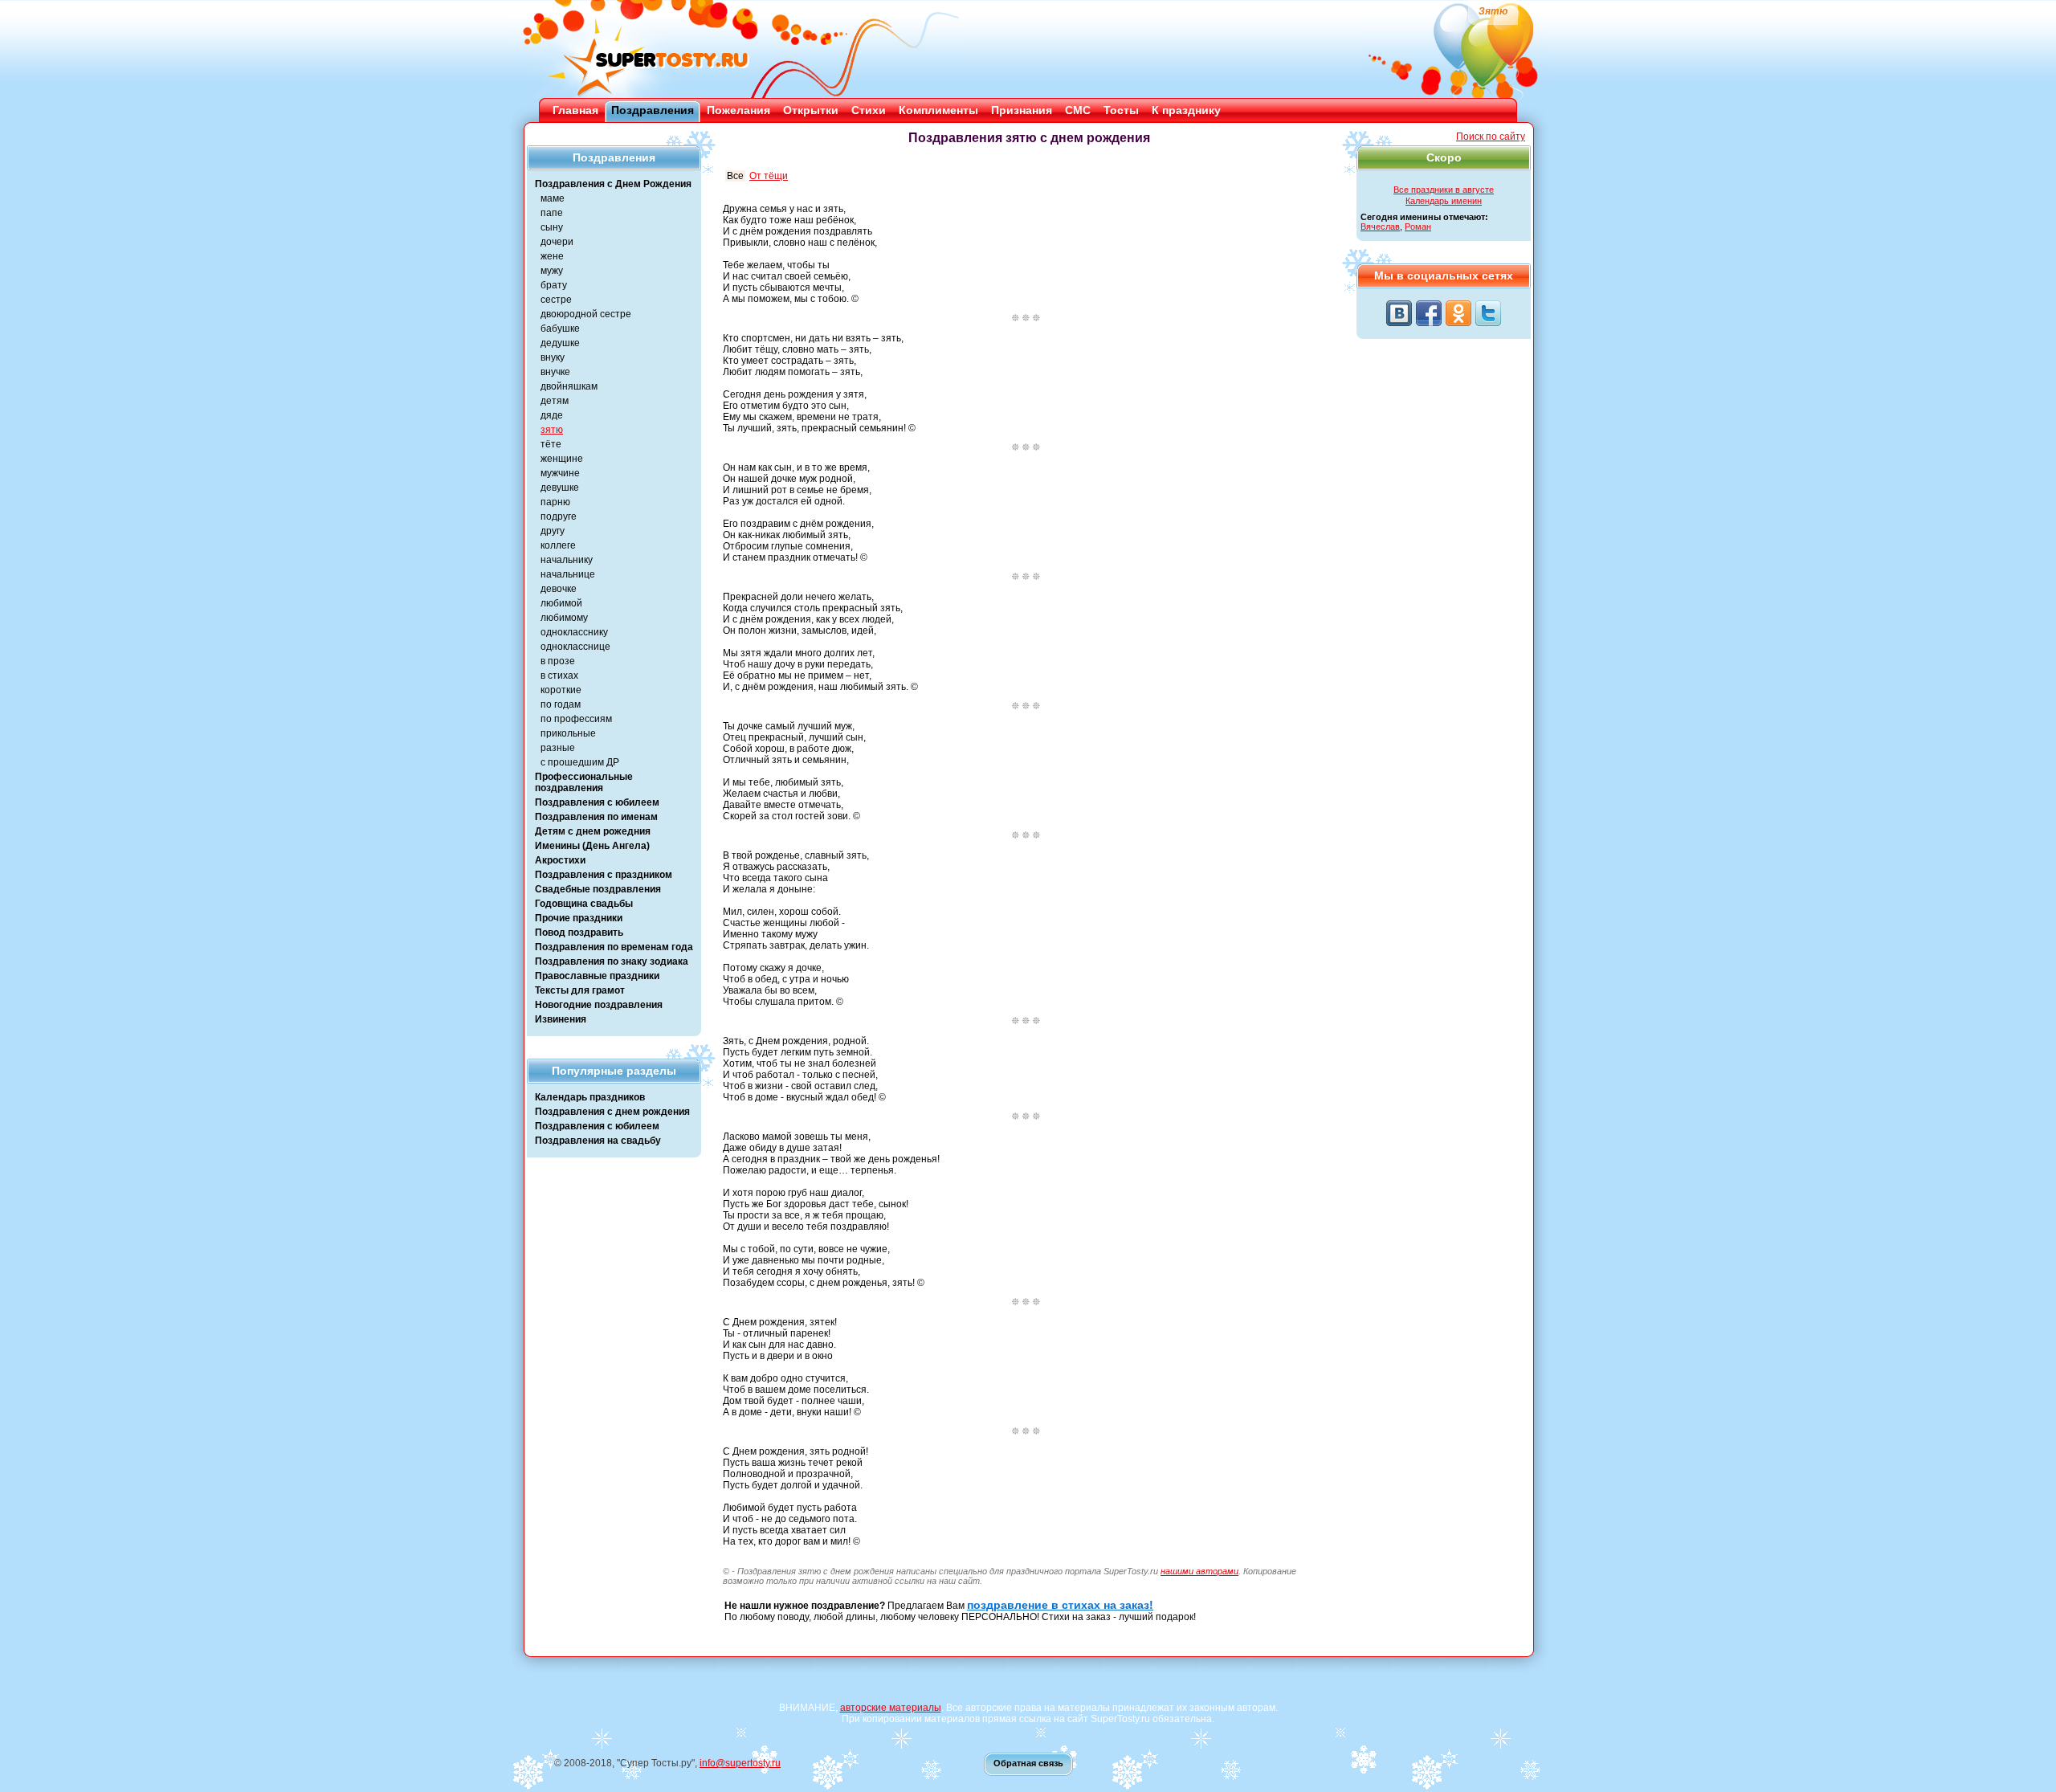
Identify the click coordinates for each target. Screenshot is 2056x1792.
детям (555, 401)
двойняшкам (569, 386)
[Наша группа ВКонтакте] (1399, 313)
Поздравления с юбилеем (597, 802)
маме (553, 198)
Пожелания (738, 110)
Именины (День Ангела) (592, 846)
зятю (552, 430)
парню (555, 502)
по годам (561, 704)
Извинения (561, 1019)
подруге (559, 516)
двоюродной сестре (586, 314)
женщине (562, 459)
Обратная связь (1028, 1763)
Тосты (1121, 110)
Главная (575, 110)
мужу (552, 271)
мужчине (560, 473)
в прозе (558, 661)
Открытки (811, 110)
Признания (1022, 110)
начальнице (568, 574)
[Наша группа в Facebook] (1429, 313)
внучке (555, 372)
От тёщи (769, 176)
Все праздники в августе (1444, 190)
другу (553, 531)
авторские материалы (891, 1708)
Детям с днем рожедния (593, 831)
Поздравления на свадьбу (598, 1141)
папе (552, 213)
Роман (1418, 227)
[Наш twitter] (1488, 313)
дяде (552, 415)
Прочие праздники (579, 918)
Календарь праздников (590, 1097)
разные (558, 748)
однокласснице (575, 647)
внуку (553, 357)
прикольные (568, 733)
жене (552, 256)
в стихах (559, 676)
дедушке (560, 343)
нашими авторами (1199, 1571)
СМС (1078, 110)
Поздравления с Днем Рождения (613, 184)
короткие (561, 690)
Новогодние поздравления (599, 1005)
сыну (552, 227)
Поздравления (653, 110)
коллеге (558, 545)
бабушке (560, 329)
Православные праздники (597, 976)
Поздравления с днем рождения (612, 1112)
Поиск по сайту (1491, 137)
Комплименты (938, 110)
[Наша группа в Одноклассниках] (1458, 313)
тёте (551, 444)
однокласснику (574, 632)
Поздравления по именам (596, 817)
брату (554, 285)
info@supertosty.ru (740, 1763)
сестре (556, 300)
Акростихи (560, 860)
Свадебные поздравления (598, 889)
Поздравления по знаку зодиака (612, 961)
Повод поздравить (579, 933)
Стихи (869, 110)
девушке (560, 488)
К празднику (1186, 110)
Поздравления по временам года (614, 947)
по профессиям (576, 719)
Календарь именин (1444, 201)
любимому (564, 618)
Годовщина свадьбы (584, 904)
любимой (561, 603)
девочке (559, 589)
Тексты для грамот (580, 990)
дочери (557, 242)
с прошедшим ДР (580, 762)
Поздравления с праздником (604, 875)
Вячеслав (1380, 227)
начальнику (567, 560)
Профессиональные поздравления (584, 782)
